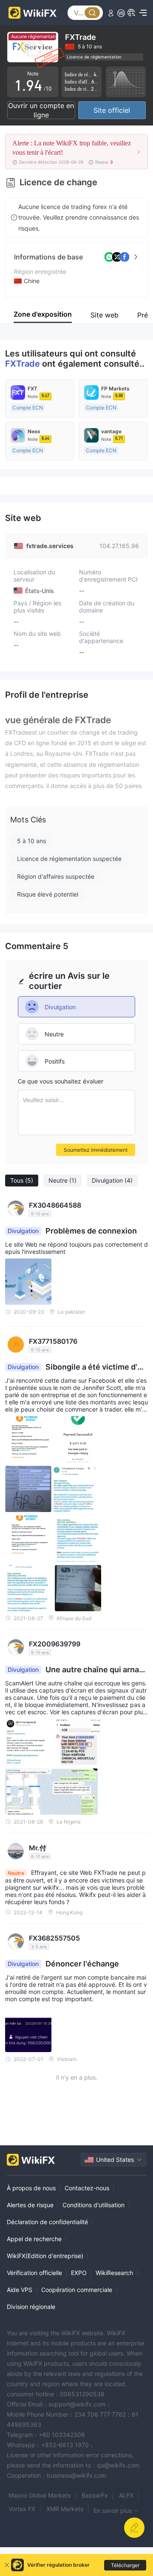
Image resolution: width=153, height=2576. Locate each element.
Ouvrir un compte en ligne (41, 110)
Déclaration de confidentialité (47, 2222)
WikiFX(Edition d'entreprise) (45, 2256)
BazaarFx (95, 2495)
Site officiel (112, 110)
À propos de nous (31, 2188)
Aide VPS (20, 2290)
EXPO (79, 2273)
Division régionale (31, 2307)
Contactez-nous (87, 2188)
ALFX (126, 2495)
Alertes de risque (30, 2205)
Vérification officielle (34, 2273)
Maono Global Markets (40, 2495)
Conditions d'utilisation (93, 2205)
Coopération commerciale (77, 2290)
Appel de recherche (34, 2239)
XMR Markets (65, 2509)
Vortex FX (22, 2509)
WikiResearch (114, 2273)
